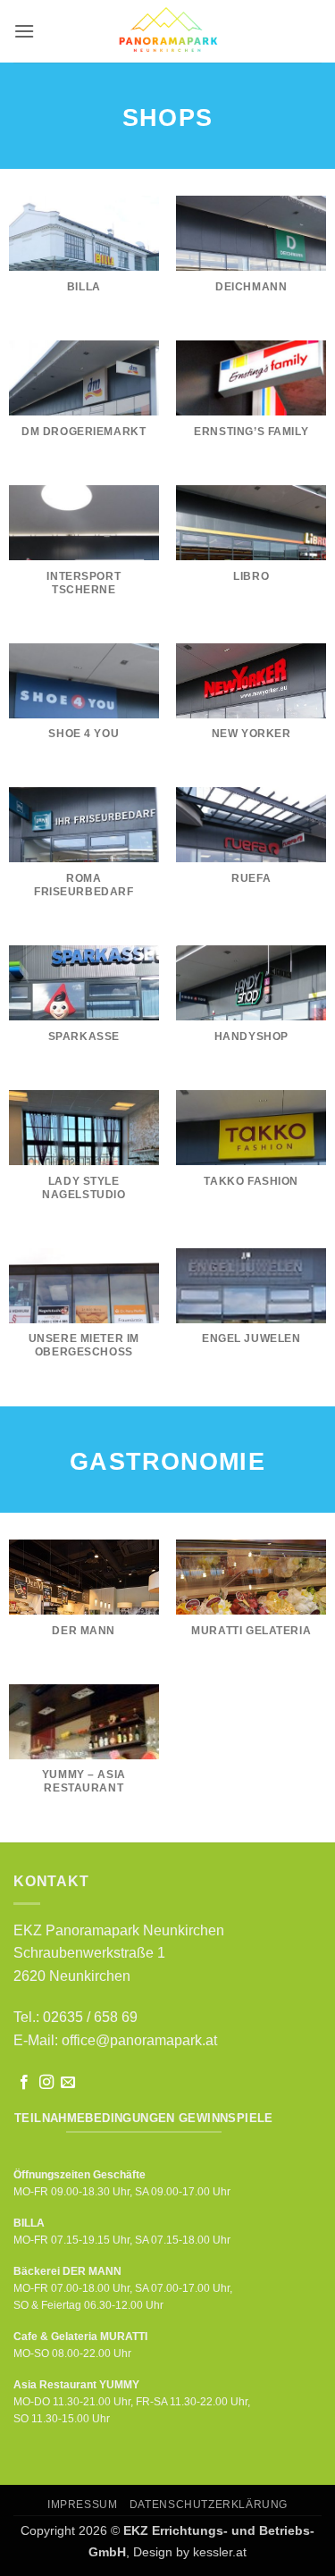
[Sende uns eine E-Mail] (68, 2083)
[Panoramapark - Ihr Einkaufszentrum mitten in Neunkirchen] (167, 31)
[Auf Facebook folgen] (24, 2083)
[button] (24, 31)
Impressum (83, 2505)
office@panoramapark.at (139, 2040)
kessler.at (220, 2552)
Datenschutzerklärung (209, 2505)
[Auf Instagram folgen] (46, 2083)
